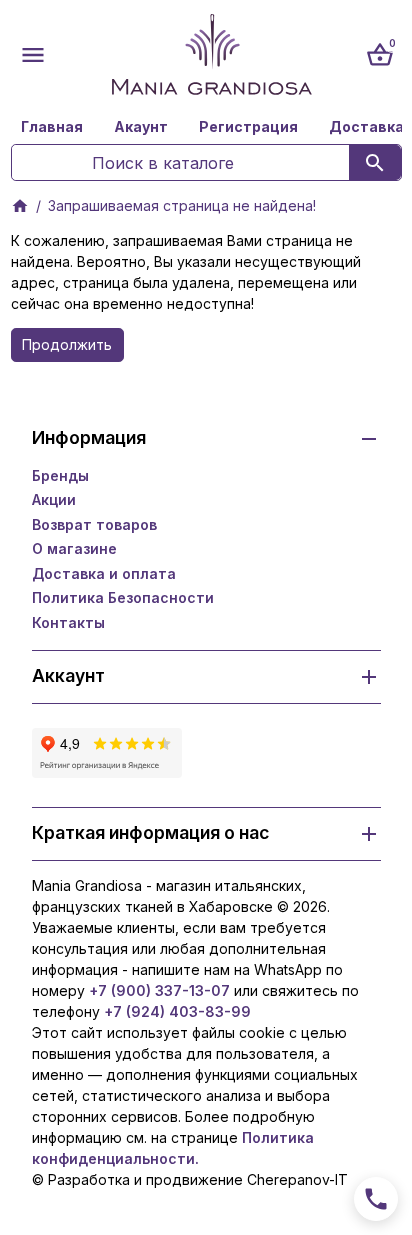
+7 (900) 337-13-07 (159, 990)
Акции (54, 499)
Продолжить (67, 344)
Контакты (68, 622)
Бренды (60, 475)
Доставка (366, 126)
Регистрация (248, 126)
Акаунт (141, 126)
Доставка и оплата (104, 573)
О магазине (74, 548)
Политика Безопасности (123, 597)
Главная (52, 126)
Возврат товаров (94, 524)
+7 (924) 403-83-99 (177, 1011)
